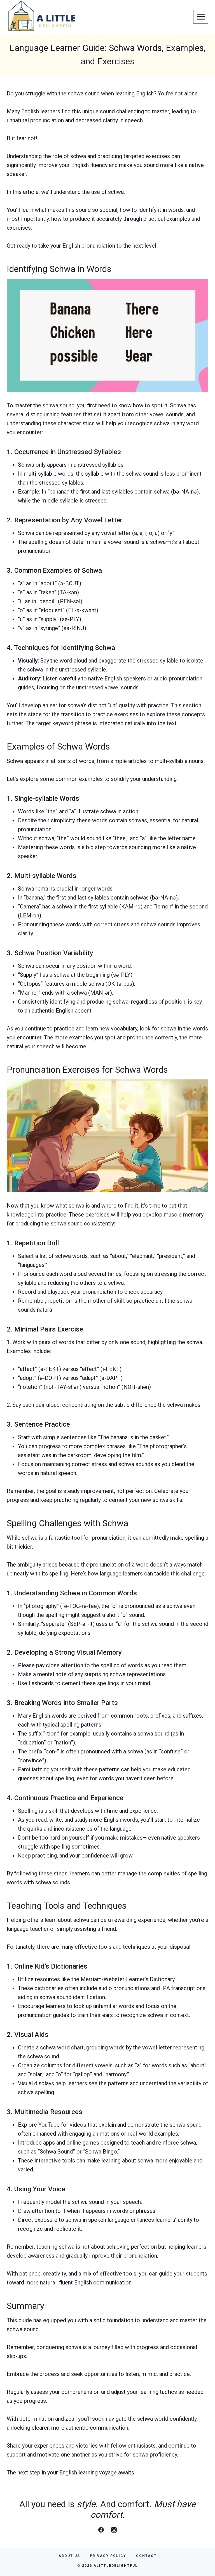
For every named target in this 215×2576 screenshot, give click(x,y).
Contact (146, 2556)
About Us (69, 2556)
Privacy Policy (108, 2556)
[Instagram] (114, 2530)
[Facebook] (101, 2530)
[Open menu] (201, 17)
